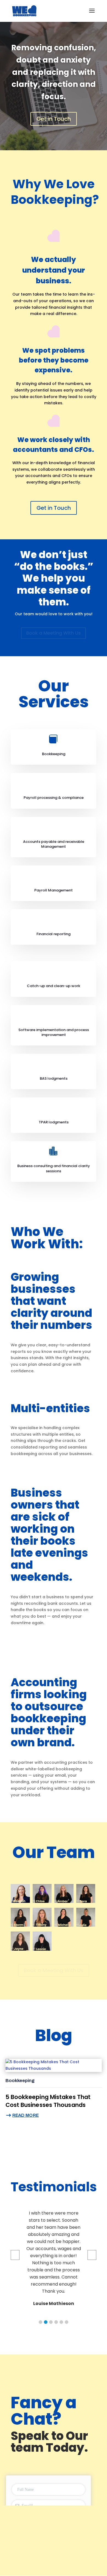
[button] (40, 2322)
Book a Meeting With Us (54, 633)
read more (26, 2115)
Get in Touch (54, 119)
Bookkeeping (20, 2081)
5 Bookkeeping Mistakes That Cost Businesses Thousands (48, 2101)
